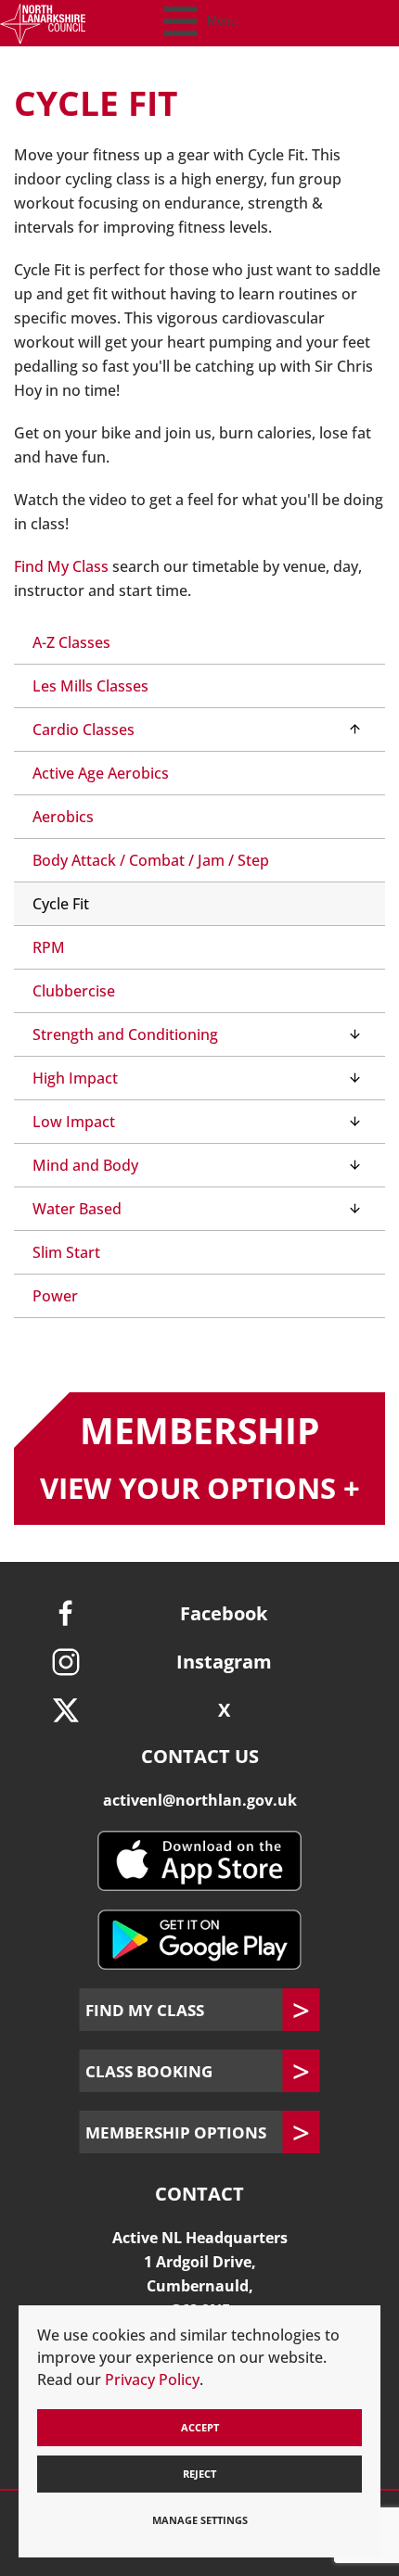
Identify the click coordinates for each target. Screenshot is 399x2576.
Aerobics (63, 817)
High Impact (75, 1078)
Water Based (77, 1209)
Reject (199, 2474)
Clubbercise (74, 991)
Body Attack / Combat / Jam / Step (151, 860)
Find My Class (63, 566)
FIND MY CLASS (145, 2010)
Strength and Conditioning (125, 1034)
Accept (200, 2427)
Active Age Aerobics (101, 773)
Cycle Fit (61, 904)
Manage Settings (200, 2520)
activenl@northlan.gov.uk (200, 1800)
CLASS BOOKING (149, 2071)
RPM (49, 947)
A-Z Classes (71, 642)
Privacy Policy (152, 2379)
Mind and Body (85, 1165)
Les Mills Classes (90, 686)
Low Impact (74, 1122)
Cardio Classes (84, 730)
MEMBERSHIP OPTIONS (176, 2132)
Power (55, 1296)
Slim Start (66, 1252)
